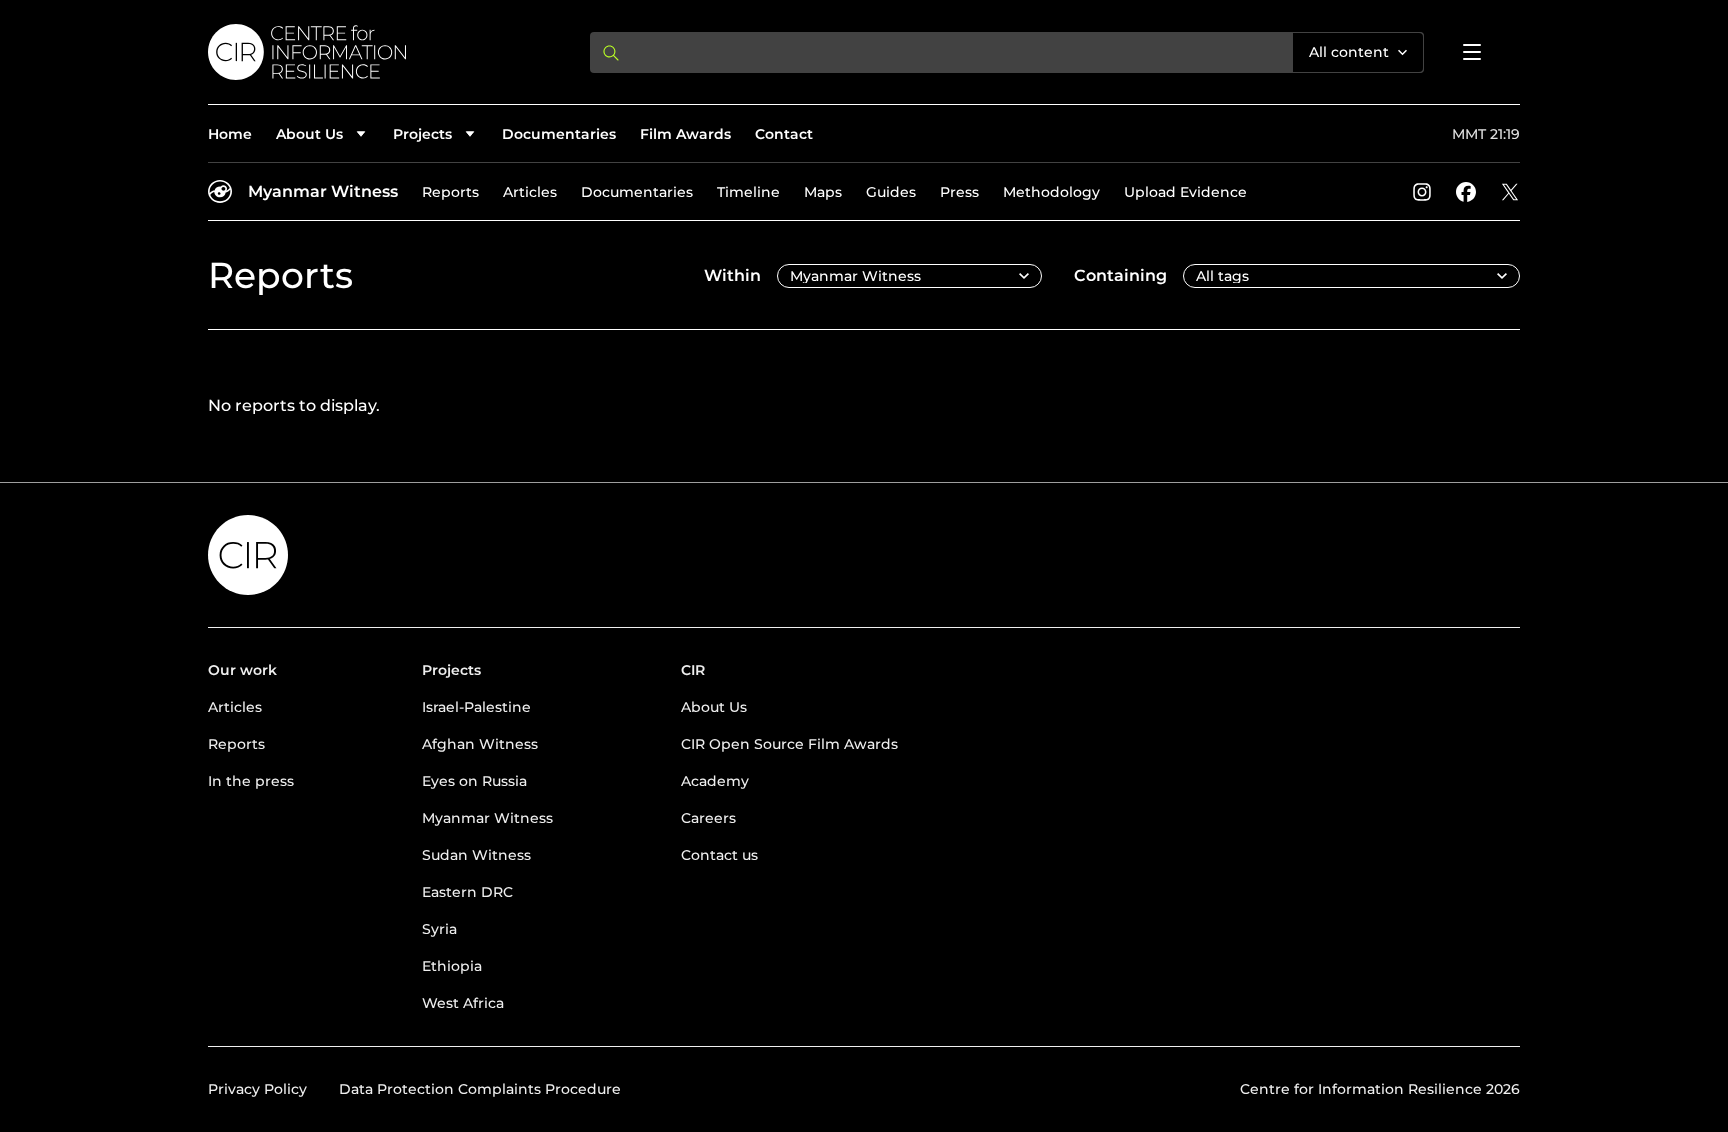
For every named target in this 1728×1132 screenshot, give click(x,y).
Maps (823, 192)
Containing (1120, 275)
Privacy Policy (257, 1089)
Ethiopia (452, 966)
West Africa (463, 1003)
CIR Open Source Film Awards (789, 744)
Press (959, 192)
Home (230, 134)
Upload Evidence (1185, 192)
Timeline (748, 192)
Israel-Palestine (476, 707)
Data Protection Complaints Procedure (480, 1089)
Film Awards (685, 134)
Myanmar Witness (323, 191)
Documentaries (559, 134)
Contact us (719, 855)
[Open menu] (1472, 52)
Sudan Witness (476, 855)
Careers (708, 818)
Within (732, 275)
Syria (439, 929)
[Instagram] (1422, 192)
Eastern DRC (467, 892)
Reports (450, 192)
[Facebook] (1466, 192)
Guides (891, 192)
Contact (784, 134)
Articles (530, 192)
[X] (1510, 192)
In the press (251, 781)
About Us (714, 707)
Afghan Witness (480, 744)
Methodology (1051, 192)
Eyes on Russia (474, 781)
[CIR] (383, 52)
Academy (715, 781)
